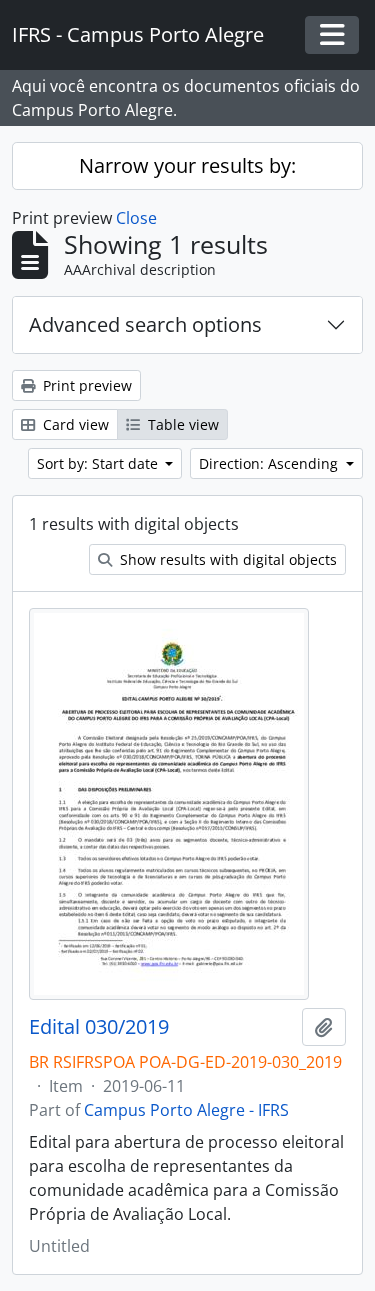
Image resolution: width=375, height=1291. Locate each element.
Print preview (85, 385)
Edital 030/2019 (99, 1027)
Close (136, 218)
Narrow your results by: (187, 165)
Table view (181, 424)
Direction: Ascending (270, 463)
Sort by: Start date (99, 463)
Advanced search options (145, 324)
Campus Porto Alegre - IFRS (186, 1110)
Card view (74, 424)
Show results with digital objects (226, 559)
